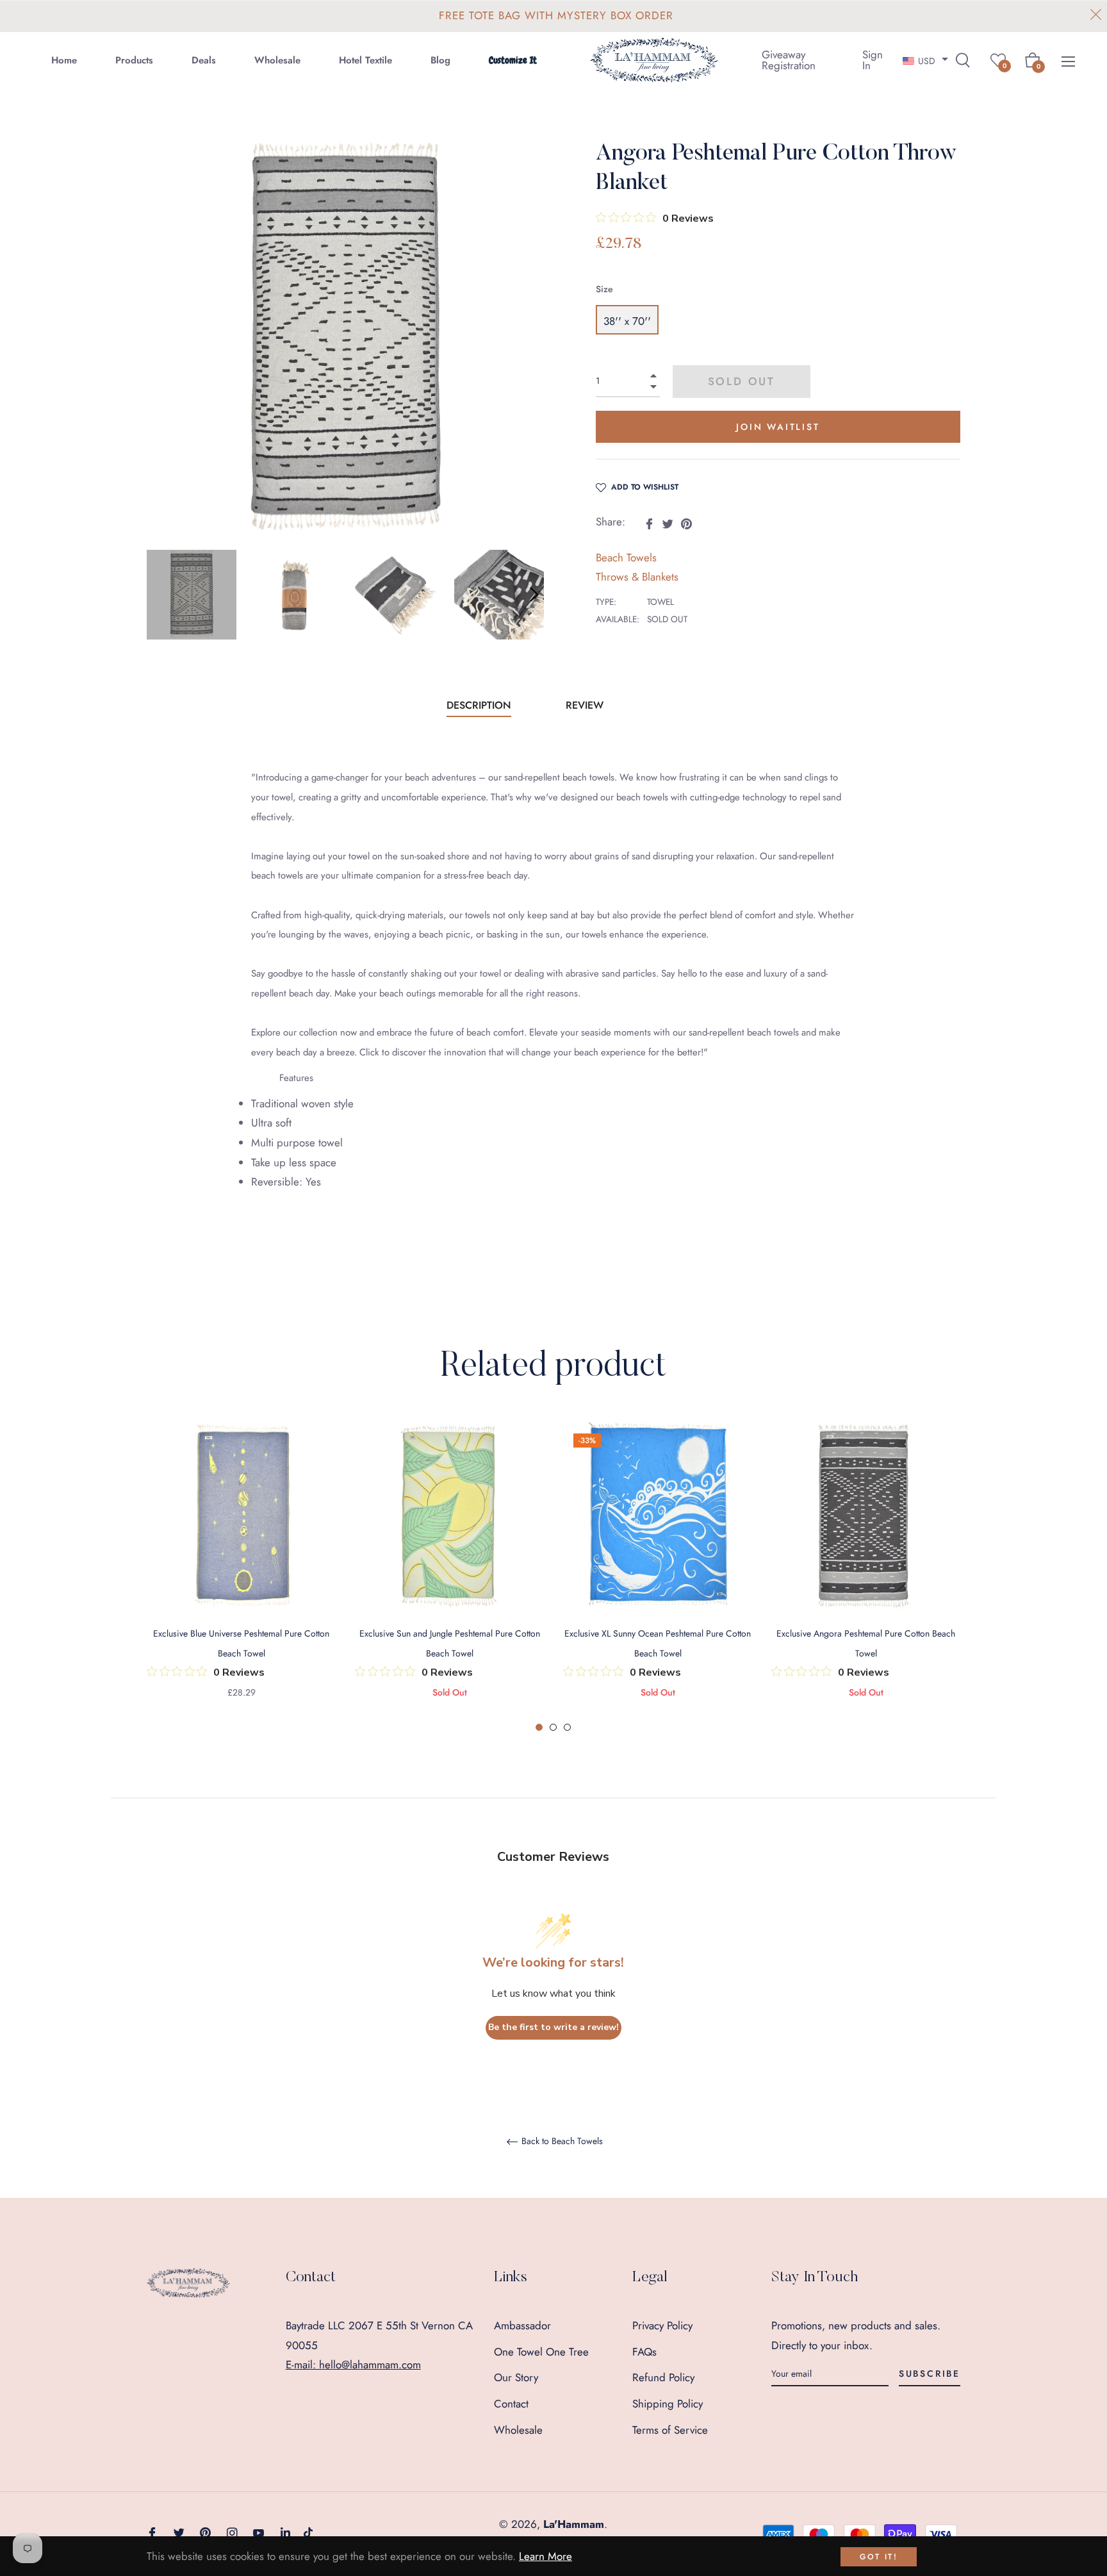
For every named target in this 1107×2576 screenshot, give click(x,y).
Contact (511, 2404)
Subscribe (930, 2374)
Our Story (516, 2377)
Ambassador (522, 2325)
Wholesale (518, 2430)
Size (604, 289)
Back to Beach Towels (561, 2142)
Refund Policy (663, 2377)
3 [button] (567, 1727)
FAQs (644, 2352)
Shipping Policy (668, 2404)
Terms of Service (670, 2430)
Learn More (545, 2556)
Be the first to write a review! (553, 2027)
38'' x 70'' (627, 321)
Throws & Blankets (637, 577)
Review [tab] (586, 705)
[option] (241, 1577)
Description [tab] (479, 705)
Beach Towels (626, 557)
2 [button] (553, 1727)
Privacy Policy (662, 2325)
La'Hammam (574, 2524)
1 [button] (539, 1727)
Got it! (879, 2557)
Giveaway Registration (789, 60)
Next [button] (534, 595)
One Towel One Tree (541, 2352)
